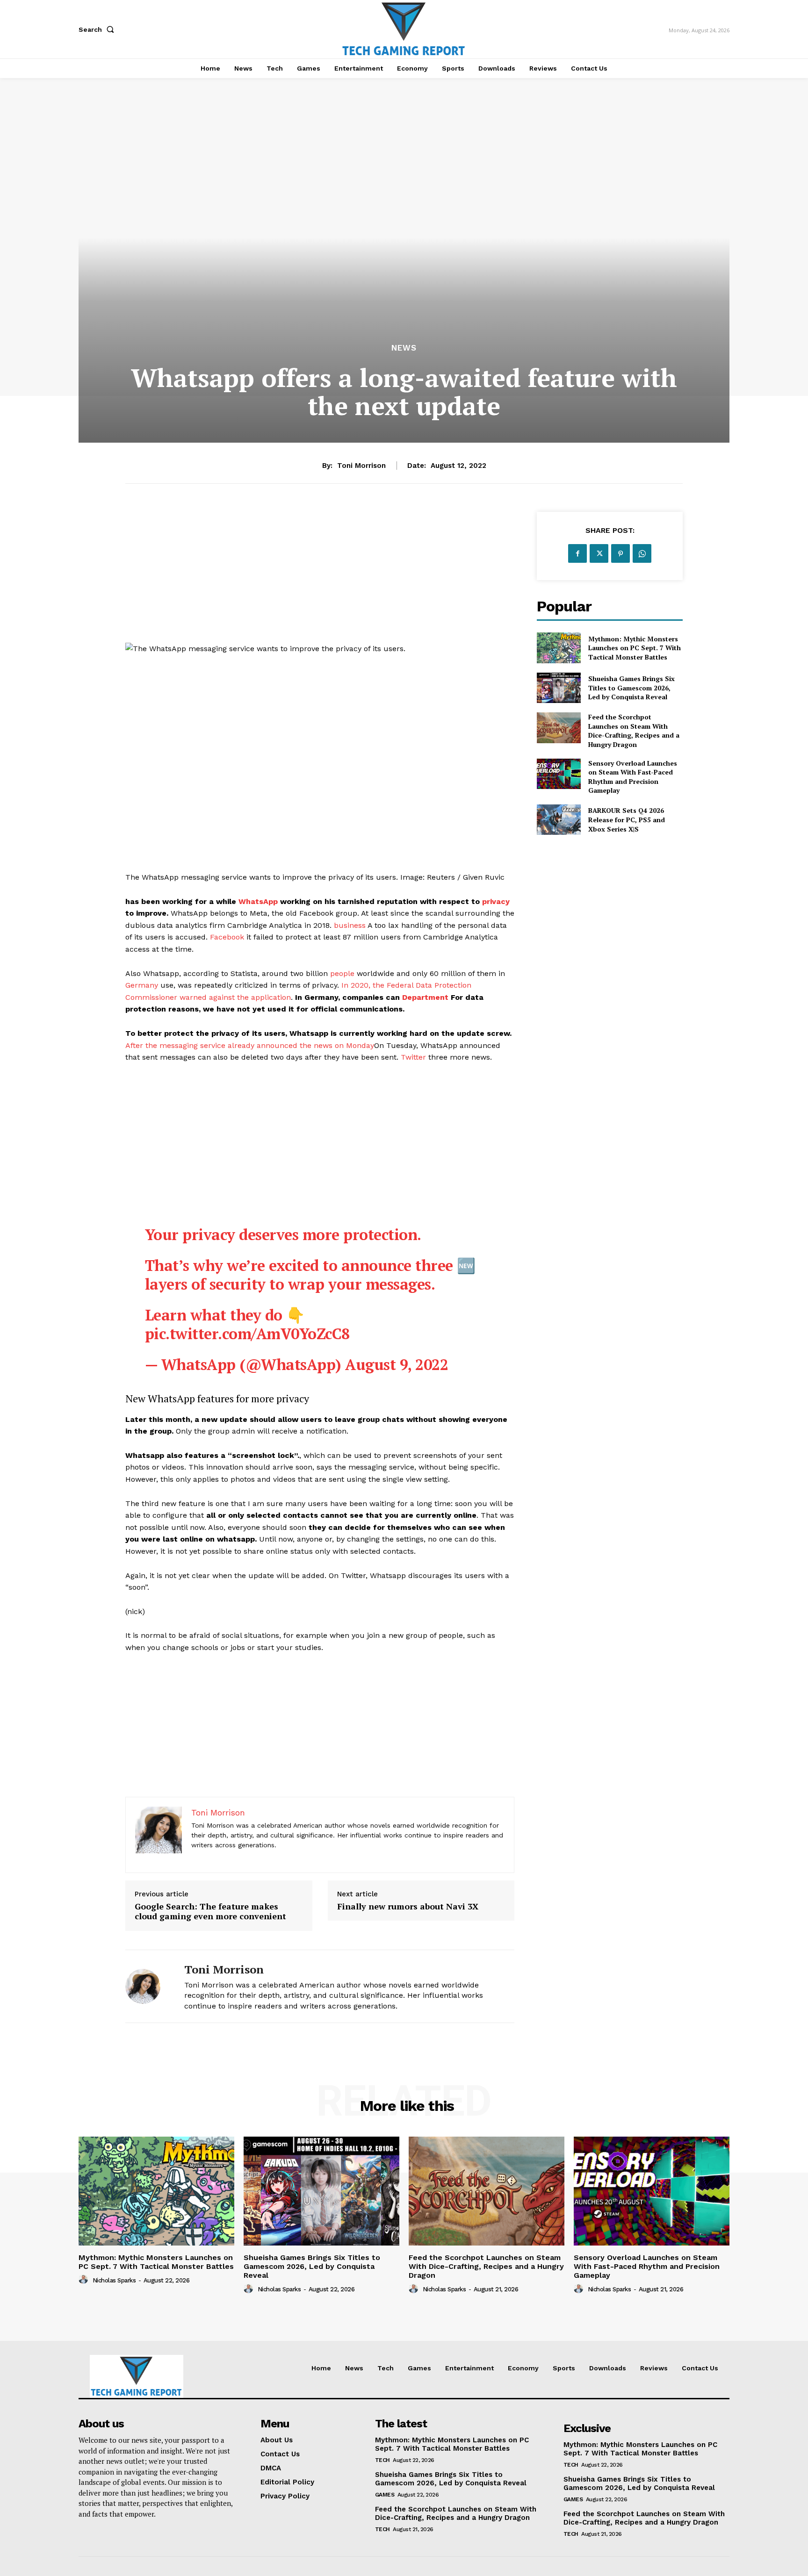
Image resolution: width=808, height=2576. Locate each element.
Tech (382, 2460)
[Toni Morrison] (148, 1986)
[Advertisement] (320, 577)
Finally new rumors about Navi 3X (408, 1907)
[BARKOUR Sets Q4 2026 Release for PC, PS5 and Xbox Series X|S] (559, 820)
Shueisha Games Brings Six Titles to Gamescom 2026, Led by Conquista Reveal (631, 688)
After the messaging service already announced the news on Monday (250, 1045)
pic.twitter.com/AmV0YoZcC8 (247, 1334)
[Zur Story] (320, 1731)
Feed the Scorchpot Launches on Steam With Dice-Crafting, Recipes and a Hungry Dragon (634, 731)
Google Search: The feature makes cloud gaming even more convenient (210, 1912)
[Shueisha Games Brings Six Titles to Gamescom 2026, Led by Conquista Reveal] (559, 688)
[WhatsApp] (642, 553)
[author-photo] (85, 2280)
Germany (142, 985)
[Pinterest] (620, 553)
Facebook (227, 937)
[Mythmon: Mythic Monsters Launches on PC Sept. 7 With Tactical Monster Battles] (559, 648)
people (342, 973)
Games (385, 2495)
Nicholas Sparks (114, 2280)
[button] (98, 29)
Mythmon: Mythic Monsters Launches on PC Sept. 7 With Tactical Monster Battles (635, 648)
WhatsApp (258, 901)
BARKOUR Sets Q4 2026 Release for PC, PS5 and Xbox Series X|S (627, 819)
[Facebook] (577, 553)
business (350, 925)
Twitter (413, 1057)
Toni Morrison (361, 466)
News (404, 348)
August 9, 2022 (397, 1364)
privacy (496, 901)
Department (425, 997)
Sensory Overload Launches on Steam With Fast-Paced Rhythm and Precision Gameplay (633, 777)
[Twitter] (599, 553)
